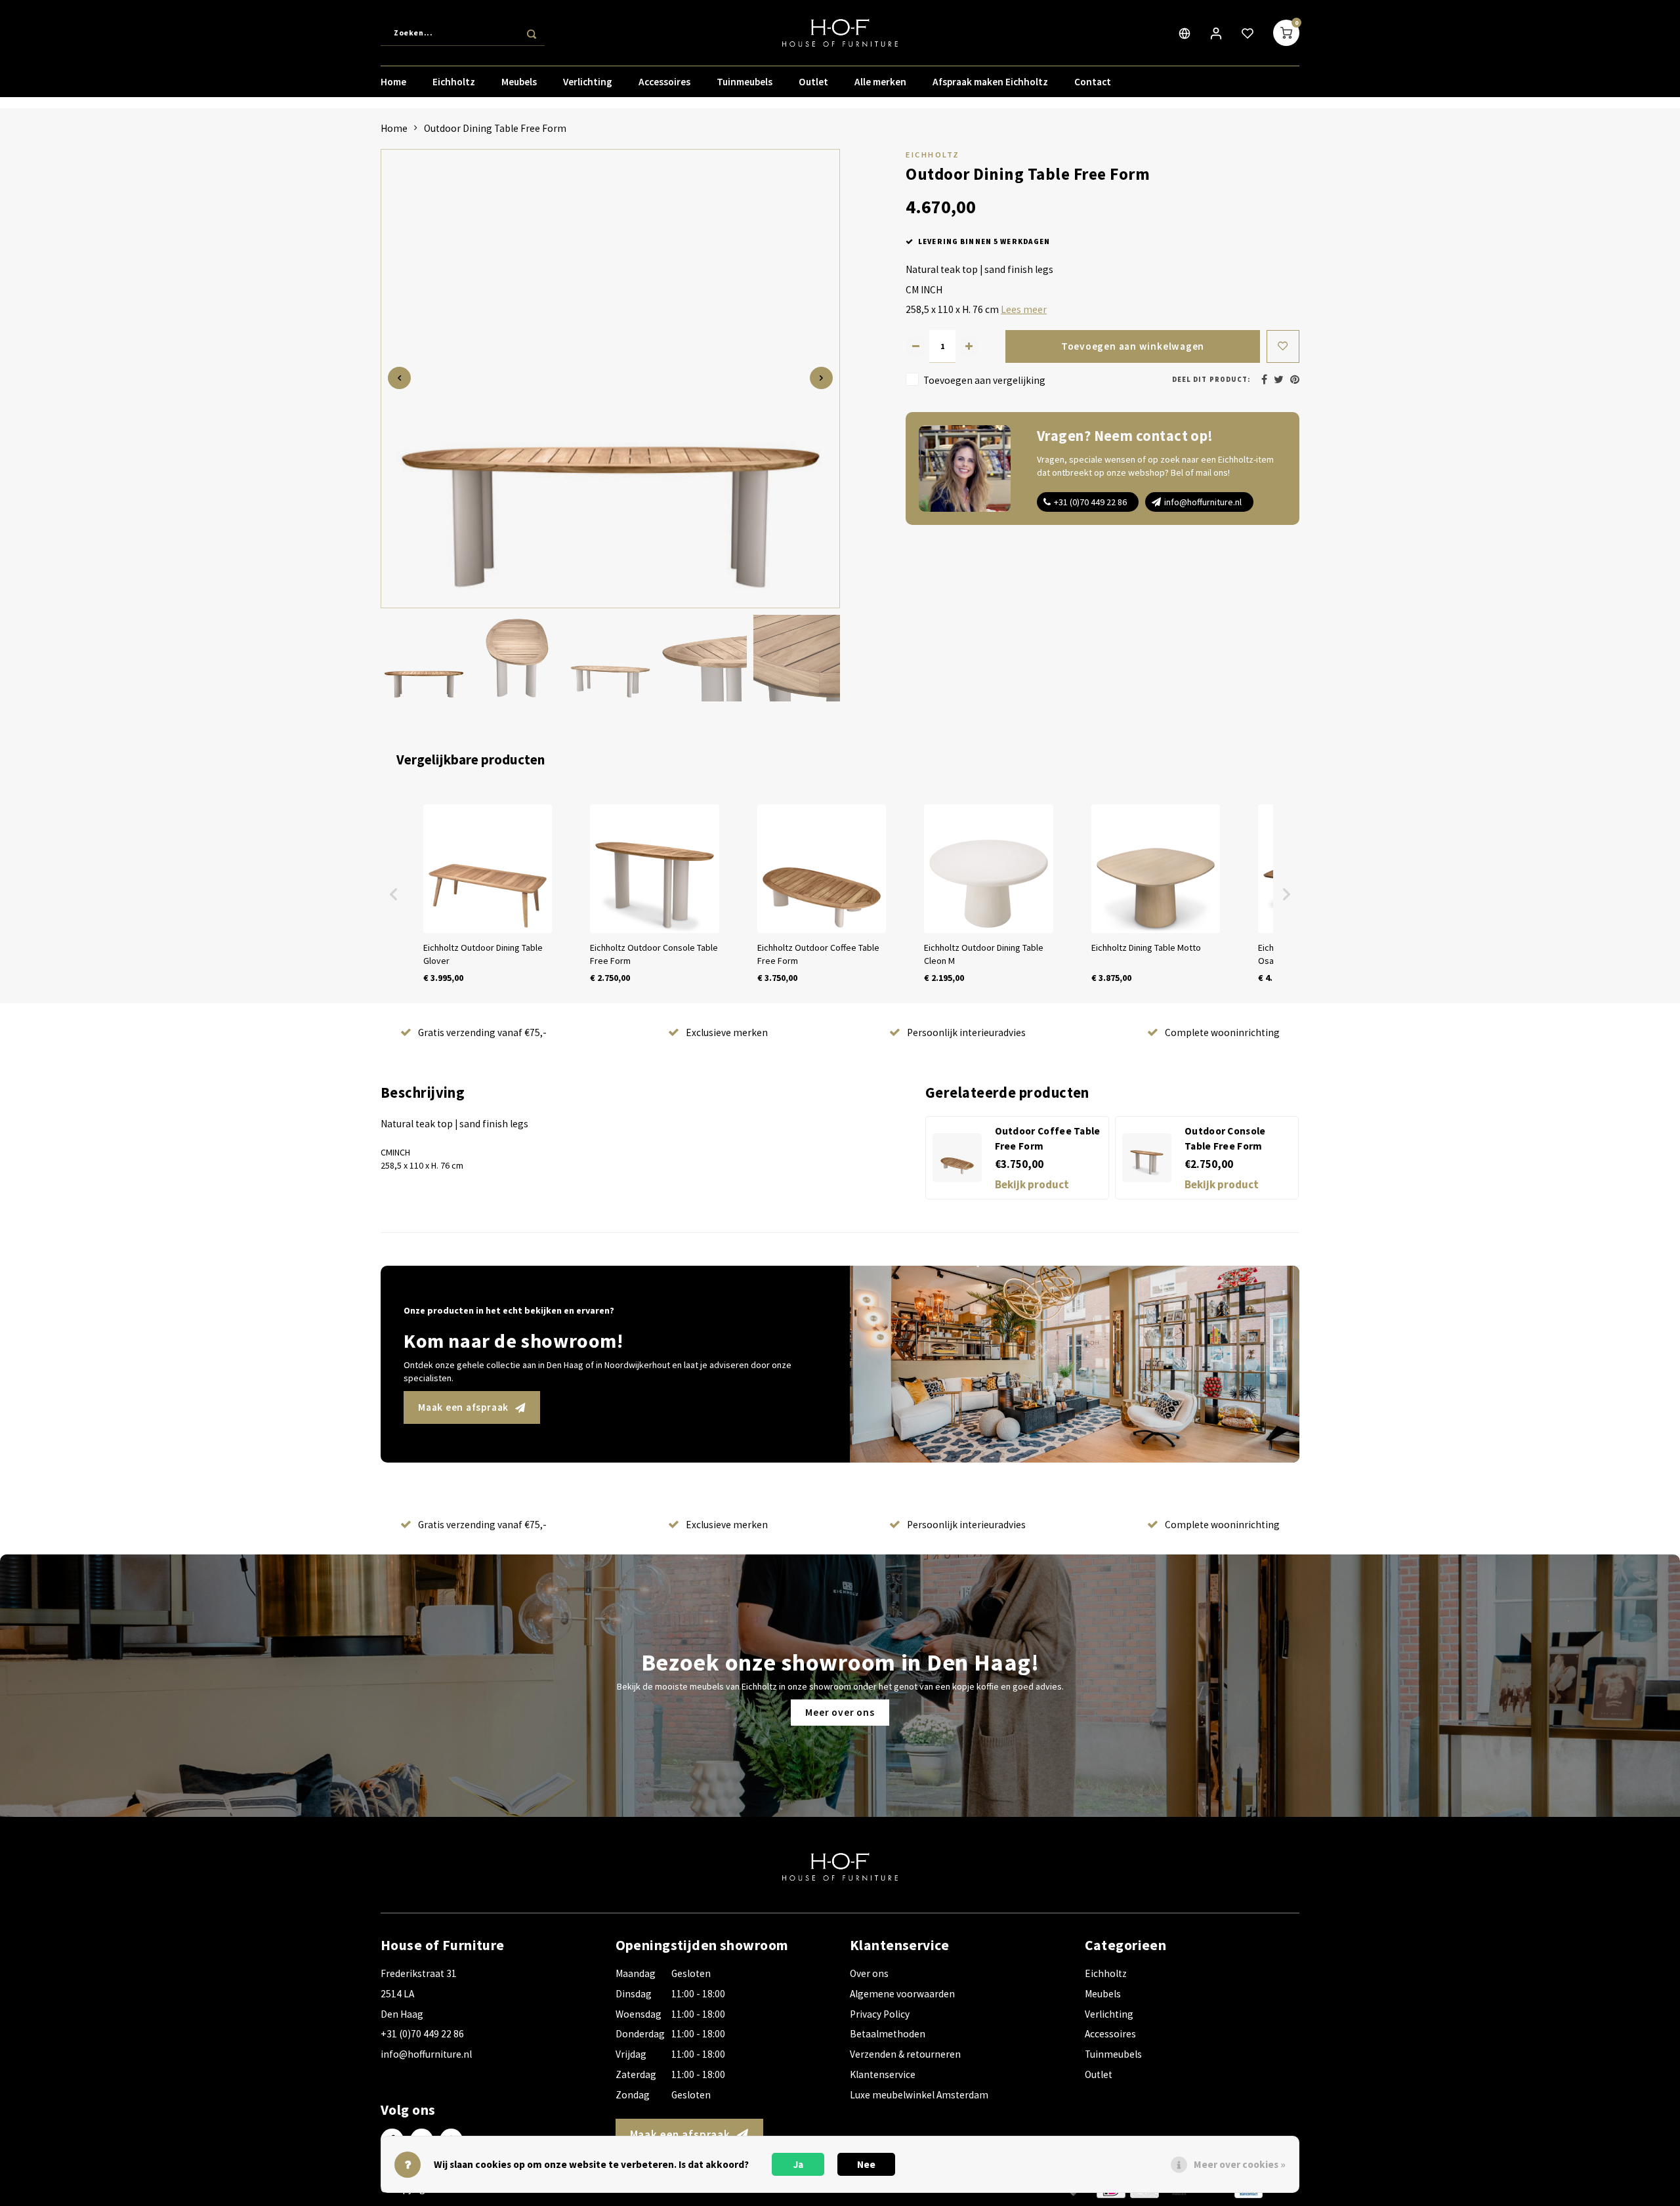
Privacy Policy (880, 2014)
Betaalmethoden (888, 2034)
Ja (798, 2164)
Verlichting (588, 82)
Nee (866, 2164)
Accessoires (664, 82)
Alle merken (880, 82)
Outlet (813, 82)
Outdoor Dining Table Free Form (495, 128)
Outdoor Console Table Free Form (1225, 1138)
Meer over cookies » (1240, 2164)
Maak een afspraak (463, 1407)
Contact (1093, 82)
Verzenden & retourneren (905, 2054)
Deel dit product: (1211, 380)
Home (393, 82)
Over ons (869, 1973)
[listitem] (488, 894)
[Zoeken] (532, 33)
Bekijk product (1032, 1184)
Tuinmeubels (745, 82)
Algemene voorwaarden (902, 1994)
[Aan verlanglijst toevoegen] (1283, 346)
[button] (394, 894)
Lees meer (1024, 309)
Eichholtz (454, 82)
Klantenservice (883, 2074)
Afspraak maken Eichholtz (990, 82)
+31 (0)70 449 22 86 (1090, 502)
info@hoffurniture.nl (1203, 502)
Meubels (519, 82)
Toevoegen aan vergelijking (984, 380)
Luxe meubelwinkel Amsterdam (919, 2095)
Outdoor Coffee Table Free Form (1048, 1138)
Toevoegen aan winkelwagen (1133, 346)
